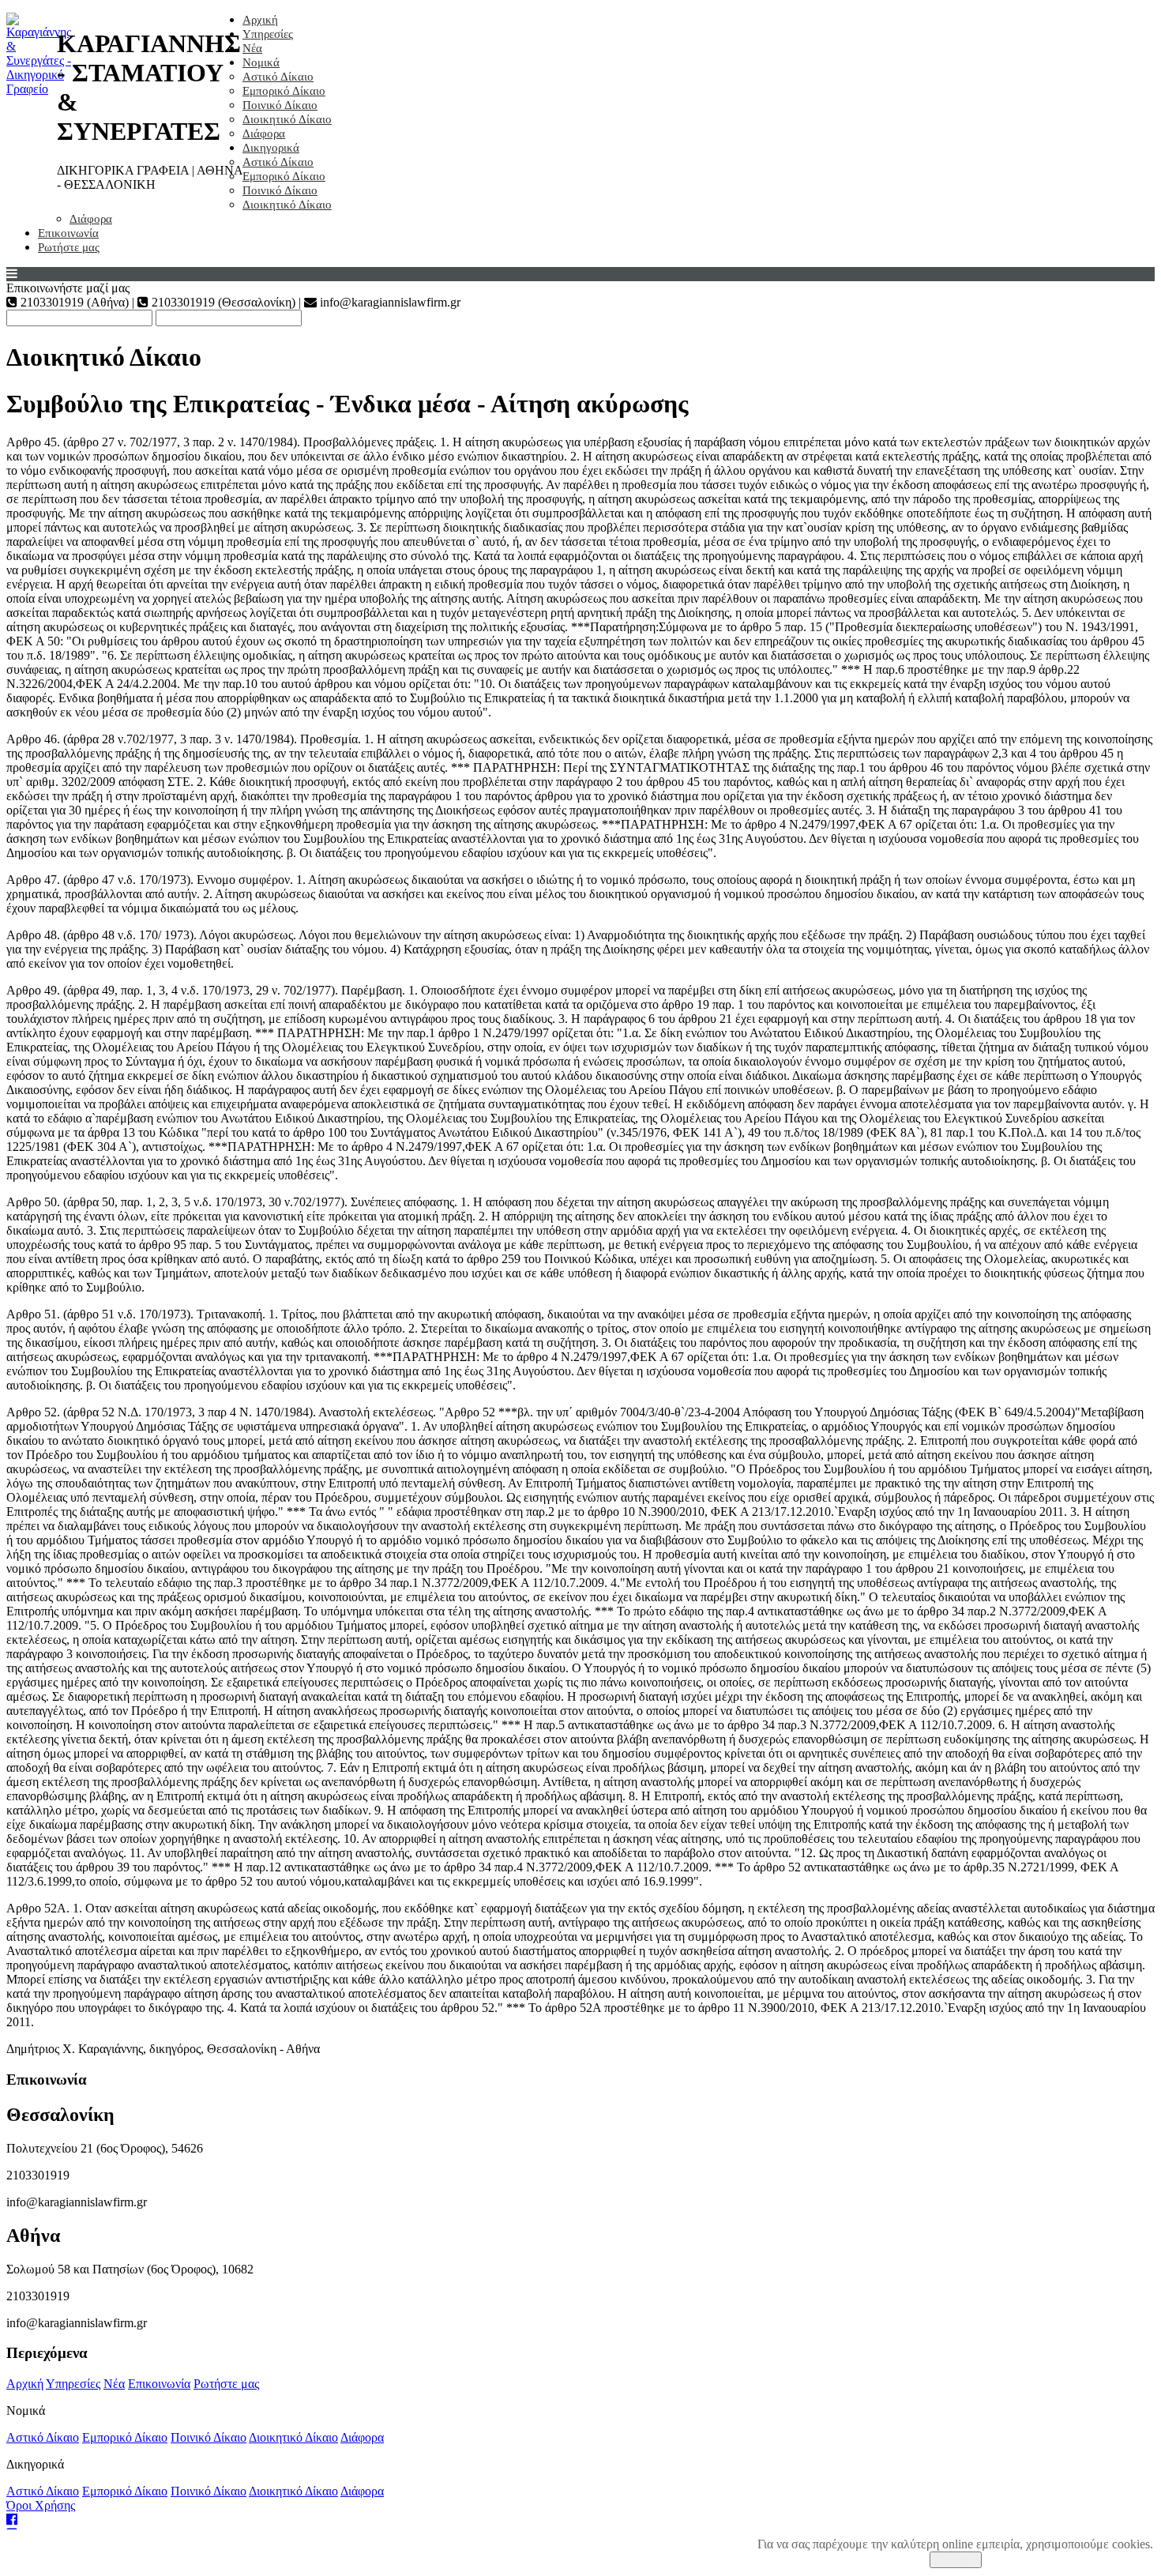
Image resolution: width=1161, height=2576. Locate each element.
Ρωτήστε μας (69, 247)
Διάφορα (264, 134)
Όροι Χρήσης (41, 2505)
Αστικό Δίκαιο (278, 77)
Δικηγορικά (271, 148)
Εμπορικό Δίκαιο (284, 91)
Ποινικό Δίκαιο (280, 105)
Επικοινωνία (68, 233)
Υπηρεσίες (268, 34)
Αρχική (260, 20)
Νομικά (261, 62)
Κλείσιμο (956, 2560)
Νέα (252, 48)
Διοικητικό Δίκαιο (287, 119)
